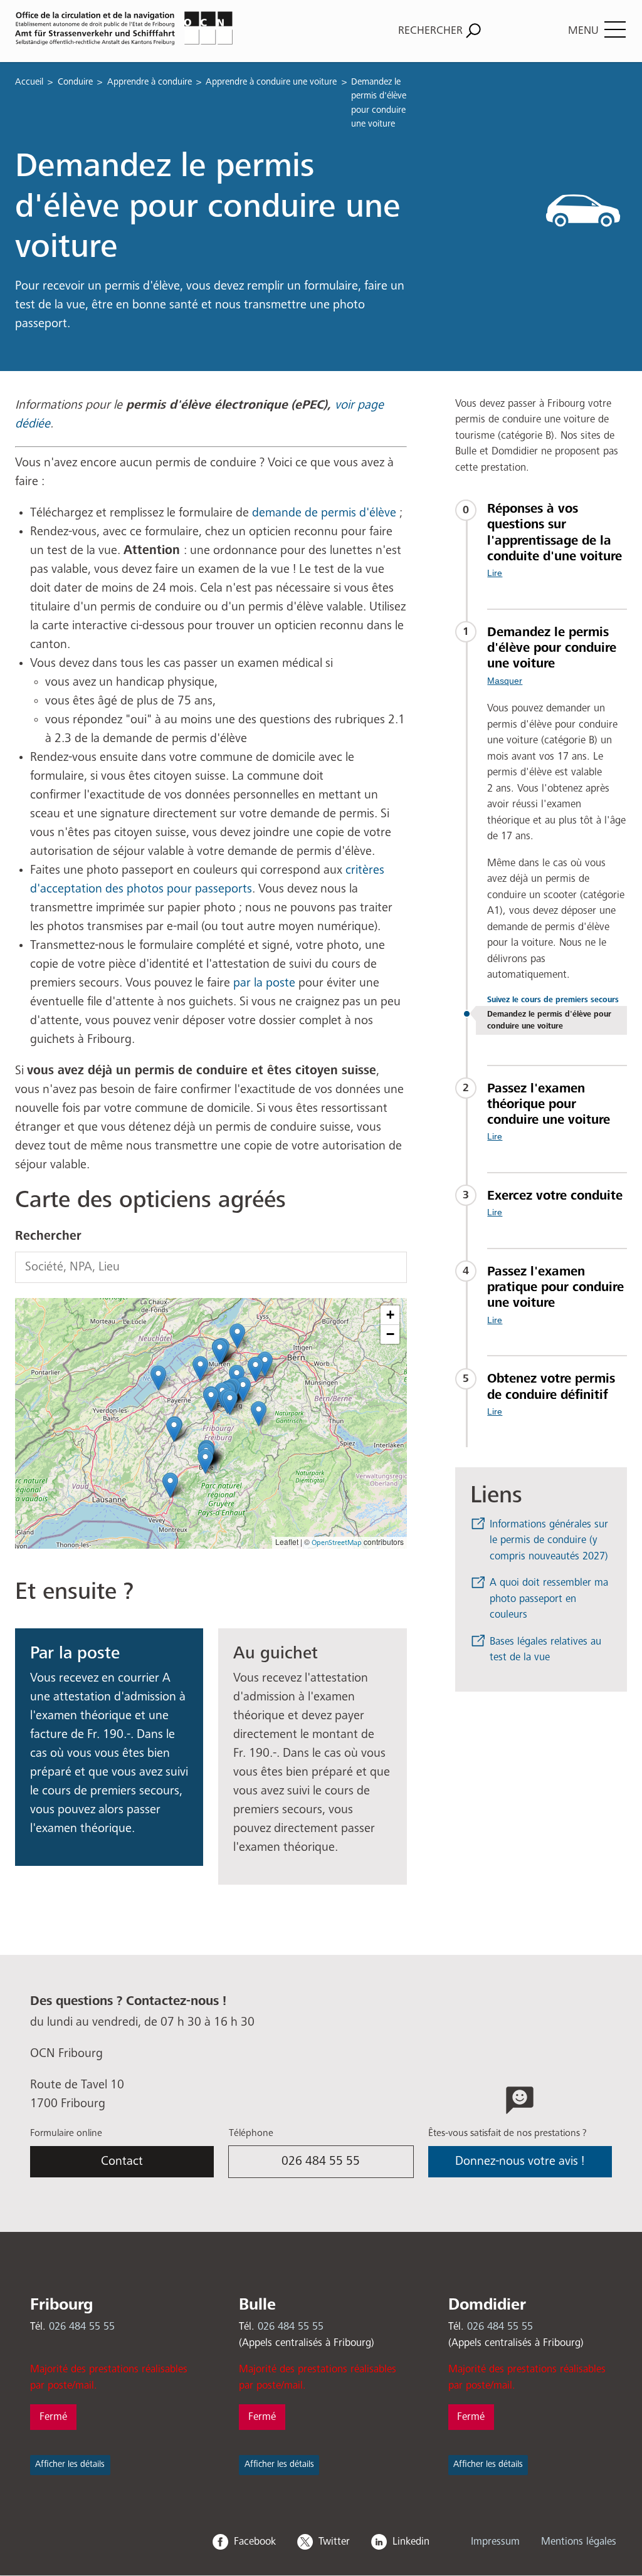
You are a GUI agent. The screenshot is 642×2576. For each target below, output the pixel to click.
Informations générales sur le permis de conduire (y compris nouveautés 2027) (549, 1541)
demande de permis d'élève (326, 513)
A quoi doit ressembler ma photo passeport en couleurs (549, 1599)
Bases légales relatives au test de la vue (545, 1650)
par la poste (264, 983)
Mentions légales (579, 2542)
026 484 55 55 (321, 2161)
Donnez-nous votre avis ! (520, 2161)
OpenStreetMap (337, 1543)
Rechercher (48, 1236)
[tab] (557, 540)
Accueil (29, 82)
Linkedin (411, 2542)
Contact (122, 2161)
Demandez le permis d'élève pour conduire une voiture (549, 1020)
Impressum (495, 2542)
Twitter (334, 2542)
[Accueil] (164, 28)
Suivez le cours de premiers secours (553, 1000)
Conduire (75, 82)
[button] (211, 1399)
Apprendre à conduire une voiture (271, 82)
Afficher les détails (70, 2464)
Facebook (255, 2542)
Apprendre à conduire (150, 82)
